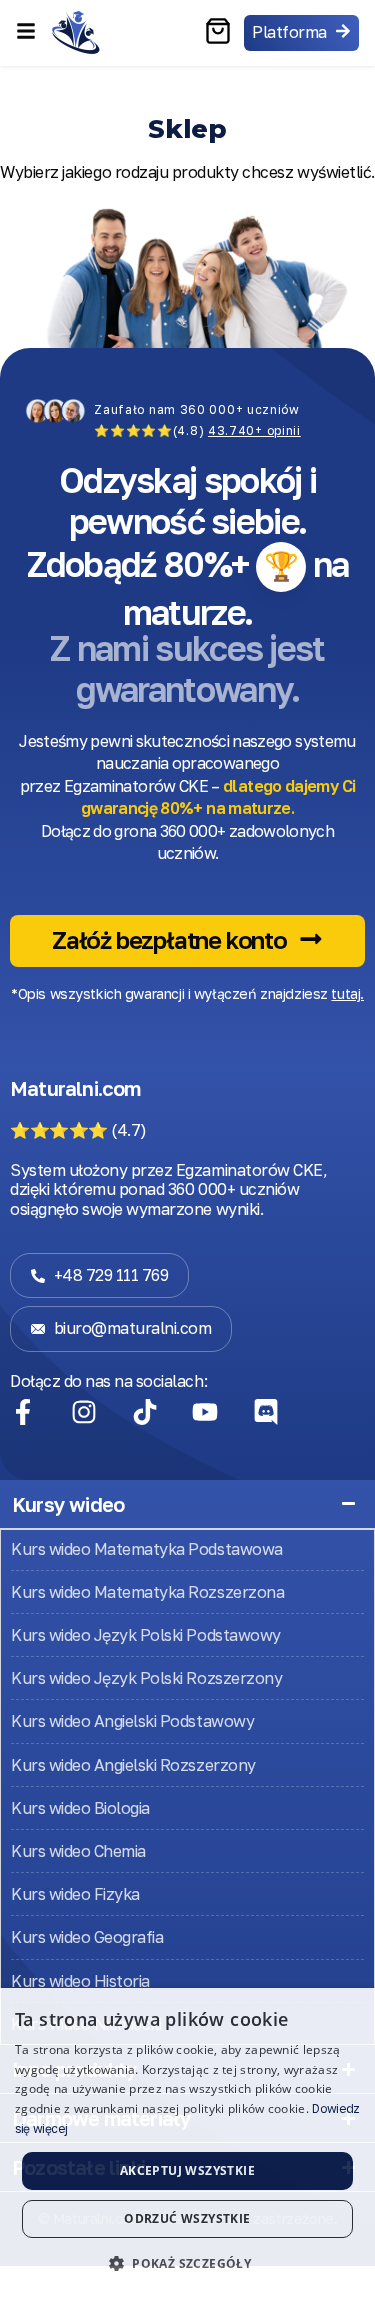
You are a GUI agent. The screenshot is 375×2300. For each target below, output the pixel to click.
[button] (187, 2264)
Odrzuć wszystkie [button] (187, 2218)
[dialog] (187, 2144)
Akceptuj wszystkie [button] (187, 2170)
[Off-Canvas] (26, 31)
